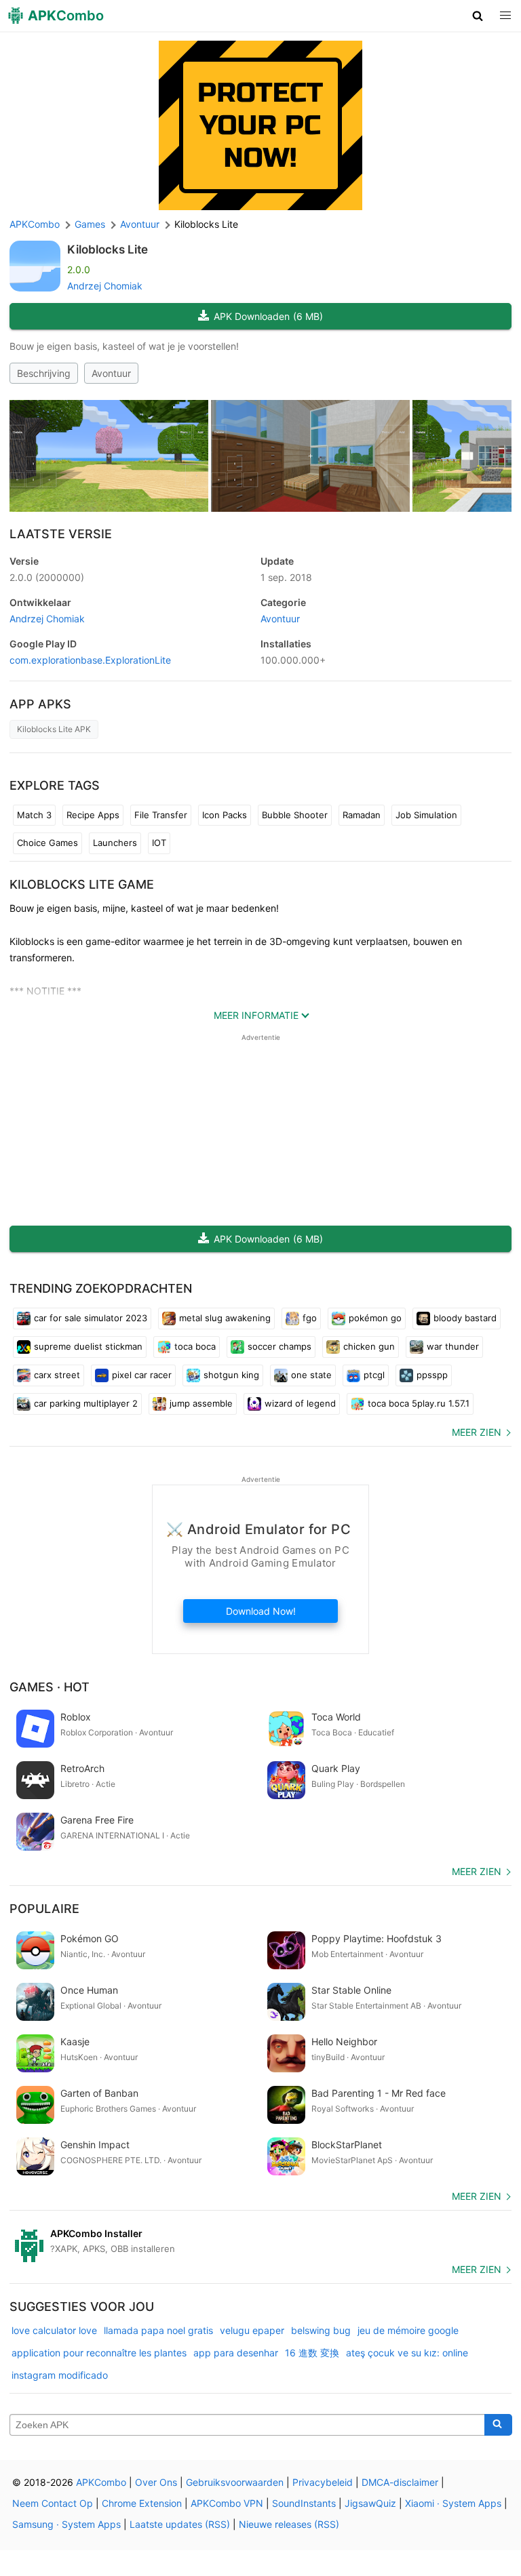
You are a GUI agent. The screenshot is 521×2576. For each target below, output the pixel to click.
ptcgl (374, 1375)
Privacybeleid (323, 2482)
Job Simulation (426, 815)
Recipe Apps (93, 815)
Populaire (44, 1909)
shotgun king (231, 1375)
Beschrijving (44, 373)
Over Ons (156, 2482)
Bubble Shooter (295, 815)
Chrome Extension (142, 2503)
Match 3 (34, 815)
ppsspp (432, 1375)
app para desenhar (236, 2353)
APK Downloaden (268, 316)
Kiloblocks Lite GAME (82, 884)
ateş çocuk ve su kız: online (407, 2353)
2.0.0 (47, 577)
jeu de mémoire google (408, 2330)
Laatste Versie (61, 534)
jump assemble (201, 1403)
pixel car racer (142, 1375)
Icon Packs (225, 815)
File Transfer (161, 815)
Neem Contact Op (53, 2503)
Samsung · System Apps (66, 2524)
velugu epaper (252, 2330)
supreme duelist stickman (88, 1346)
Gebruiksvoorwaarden (235, 2482)
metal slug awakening (225, 1318)
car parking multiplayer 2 (86, 1403)
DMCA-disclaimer (400, 2482)
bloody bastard (465, 1318)
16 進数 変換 (312, 2353)
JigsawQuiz (370, 2503)
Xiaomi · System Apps (453, 2503)
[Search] (498, 2425)
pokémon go (375, 1318)
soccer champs (279, 1346)
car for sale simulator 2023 (91, 1318)
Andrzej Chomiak (105, 286)
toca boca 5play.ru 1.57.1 (419, 1403)
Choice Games (47, 843)
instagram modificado (60, 2375)
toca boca (195, 1346)
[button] (478, 16)
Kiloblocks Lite (108, 249)
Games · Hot (50, 1687)
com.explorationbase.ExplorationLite (90, 660)
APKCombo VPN (227, 2503)
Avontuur (111, 373)
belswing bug (321, 2330)
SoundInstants (304, 2503)
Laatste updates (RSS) (180, 2524)
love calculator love (54, 2330)
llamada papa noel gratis (158, 2330)
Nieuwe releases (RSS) (289, 2524)
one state (311, 1375)
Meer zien (477, 1432)
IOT (159, 843)
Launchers (115, 843)
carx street (57, 1375)
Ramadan (362, 815)
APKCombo (35, 224)
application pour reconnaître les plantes (99, 2353)
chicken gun (369, 1346)
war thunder (453, 1346)
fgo (310, 1318)
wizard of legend (300, 1403)
